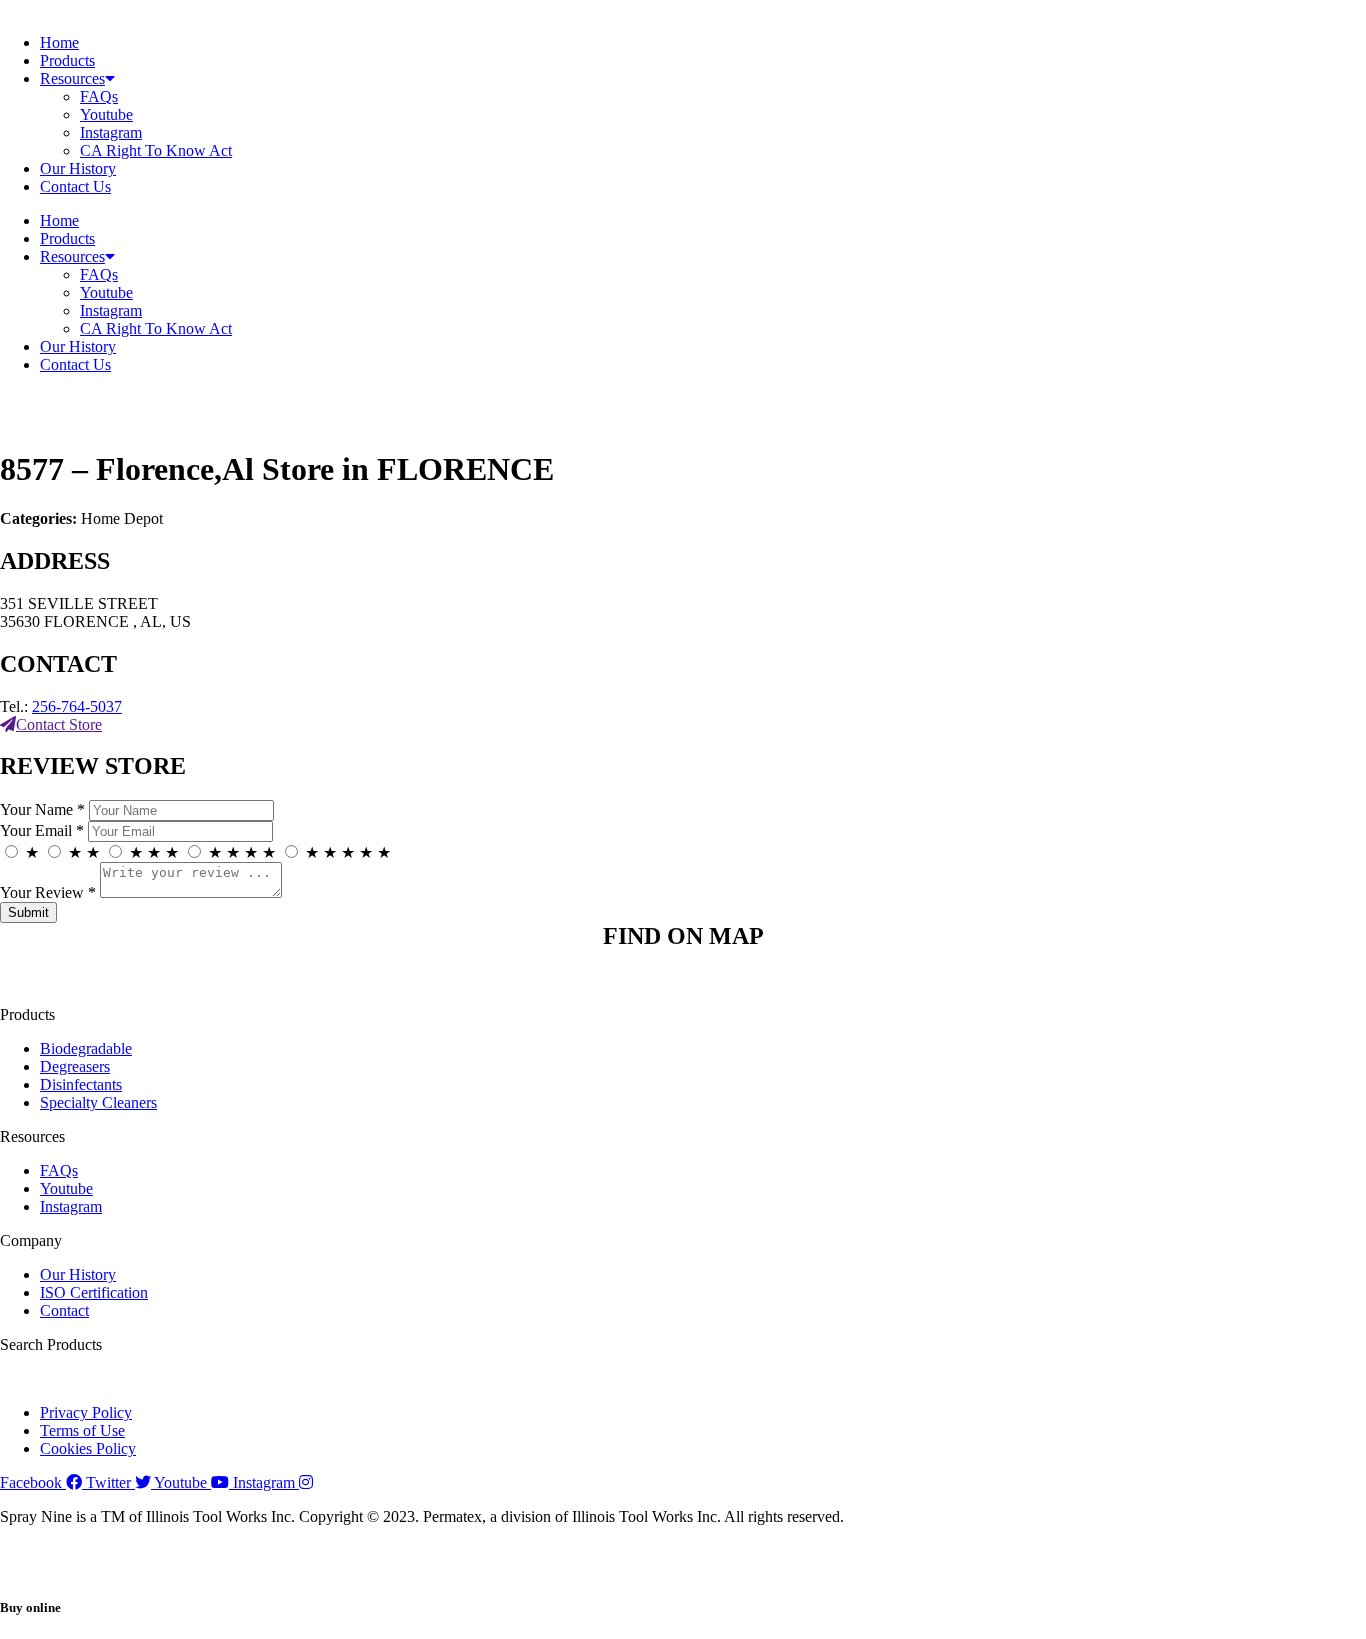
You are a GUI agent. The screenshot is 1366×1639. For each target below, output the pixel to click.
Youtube (106, 114)
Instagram (111, 132)
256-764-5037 (77, 706)
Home (59, 42)
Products (67, 60)
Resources (72, 78)
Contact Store (59, 724)
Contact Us (75, 186)
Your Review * (48, 892)
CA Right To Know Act (156, 150)
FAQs (99, 96)
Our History (78, 168)
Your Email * (42, 830)
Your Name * (42, 809)
